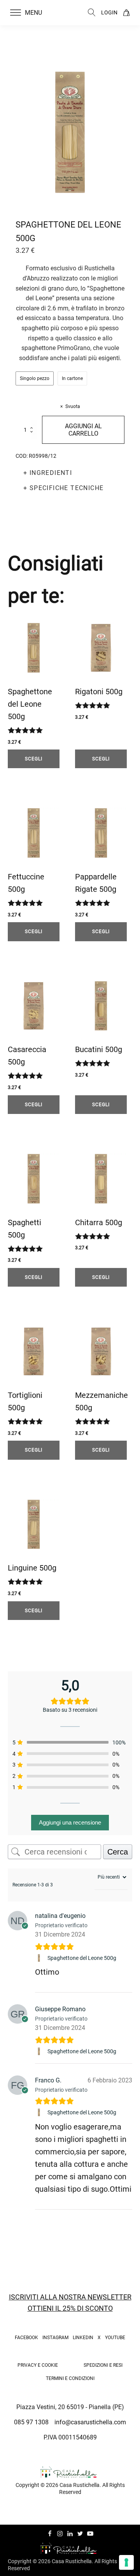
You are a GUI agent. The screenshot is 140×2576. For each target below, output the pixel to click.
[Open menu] (16, 13)
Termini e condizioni (70, 2378)
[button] (31, 13)
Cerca (118, 1852)
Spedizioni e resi (103, 2365)
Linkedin (83, 2338)
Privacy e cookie (38, 2365)
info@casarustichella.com (90, 2422)
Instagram (55, 2338)
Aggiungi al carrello (83, 430)
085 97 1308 (31, 2422)
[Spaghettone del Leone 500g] (40, 1958)
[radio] (35, 378)
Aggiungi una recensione (70, 1822)
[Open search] (92, 12)
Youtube (115, 2338)
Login (109, 12)
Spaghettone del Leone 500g (82, 1958)
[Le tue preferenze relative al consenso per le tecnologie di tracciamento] (126, 2562)
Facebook (26, 2338)
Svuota (73, 406)
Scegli (34, 759)
